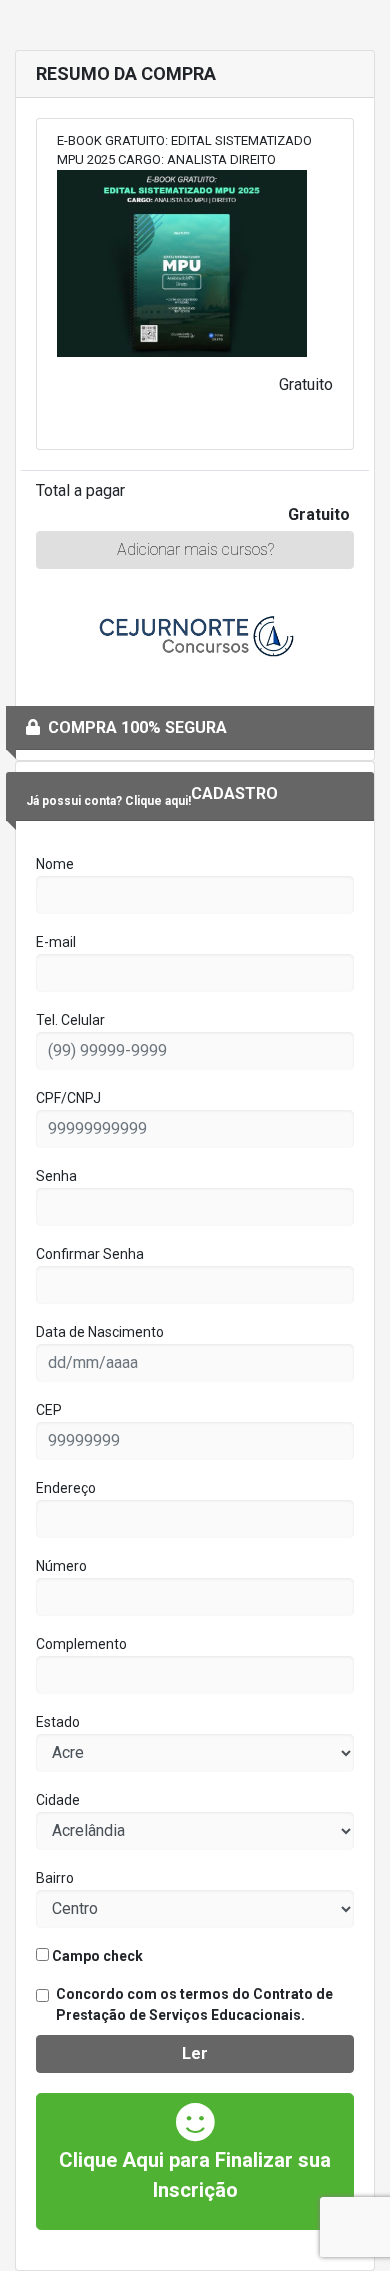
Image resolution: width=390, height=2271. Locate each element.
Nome (55, 864)
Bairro (55, 1878)
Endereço (66, 1488)
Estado (58, 1722)
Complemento (81, 1644)
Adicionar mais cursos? (195, 549)
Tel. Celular (70, 1020)
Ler (195, 2053)
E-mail (56, 942)
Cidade (58, 1800)
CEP (49, 1410)
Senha (56, 1176)
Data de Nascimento (100, 1332)
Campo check (96, 1956)
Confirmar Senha (90, 1254)
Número (61, 1566)
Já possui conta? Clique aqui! (108, 801)
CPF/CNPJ (68, 1098)
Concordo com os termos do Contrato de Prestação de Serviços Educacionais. (194, 2004)
